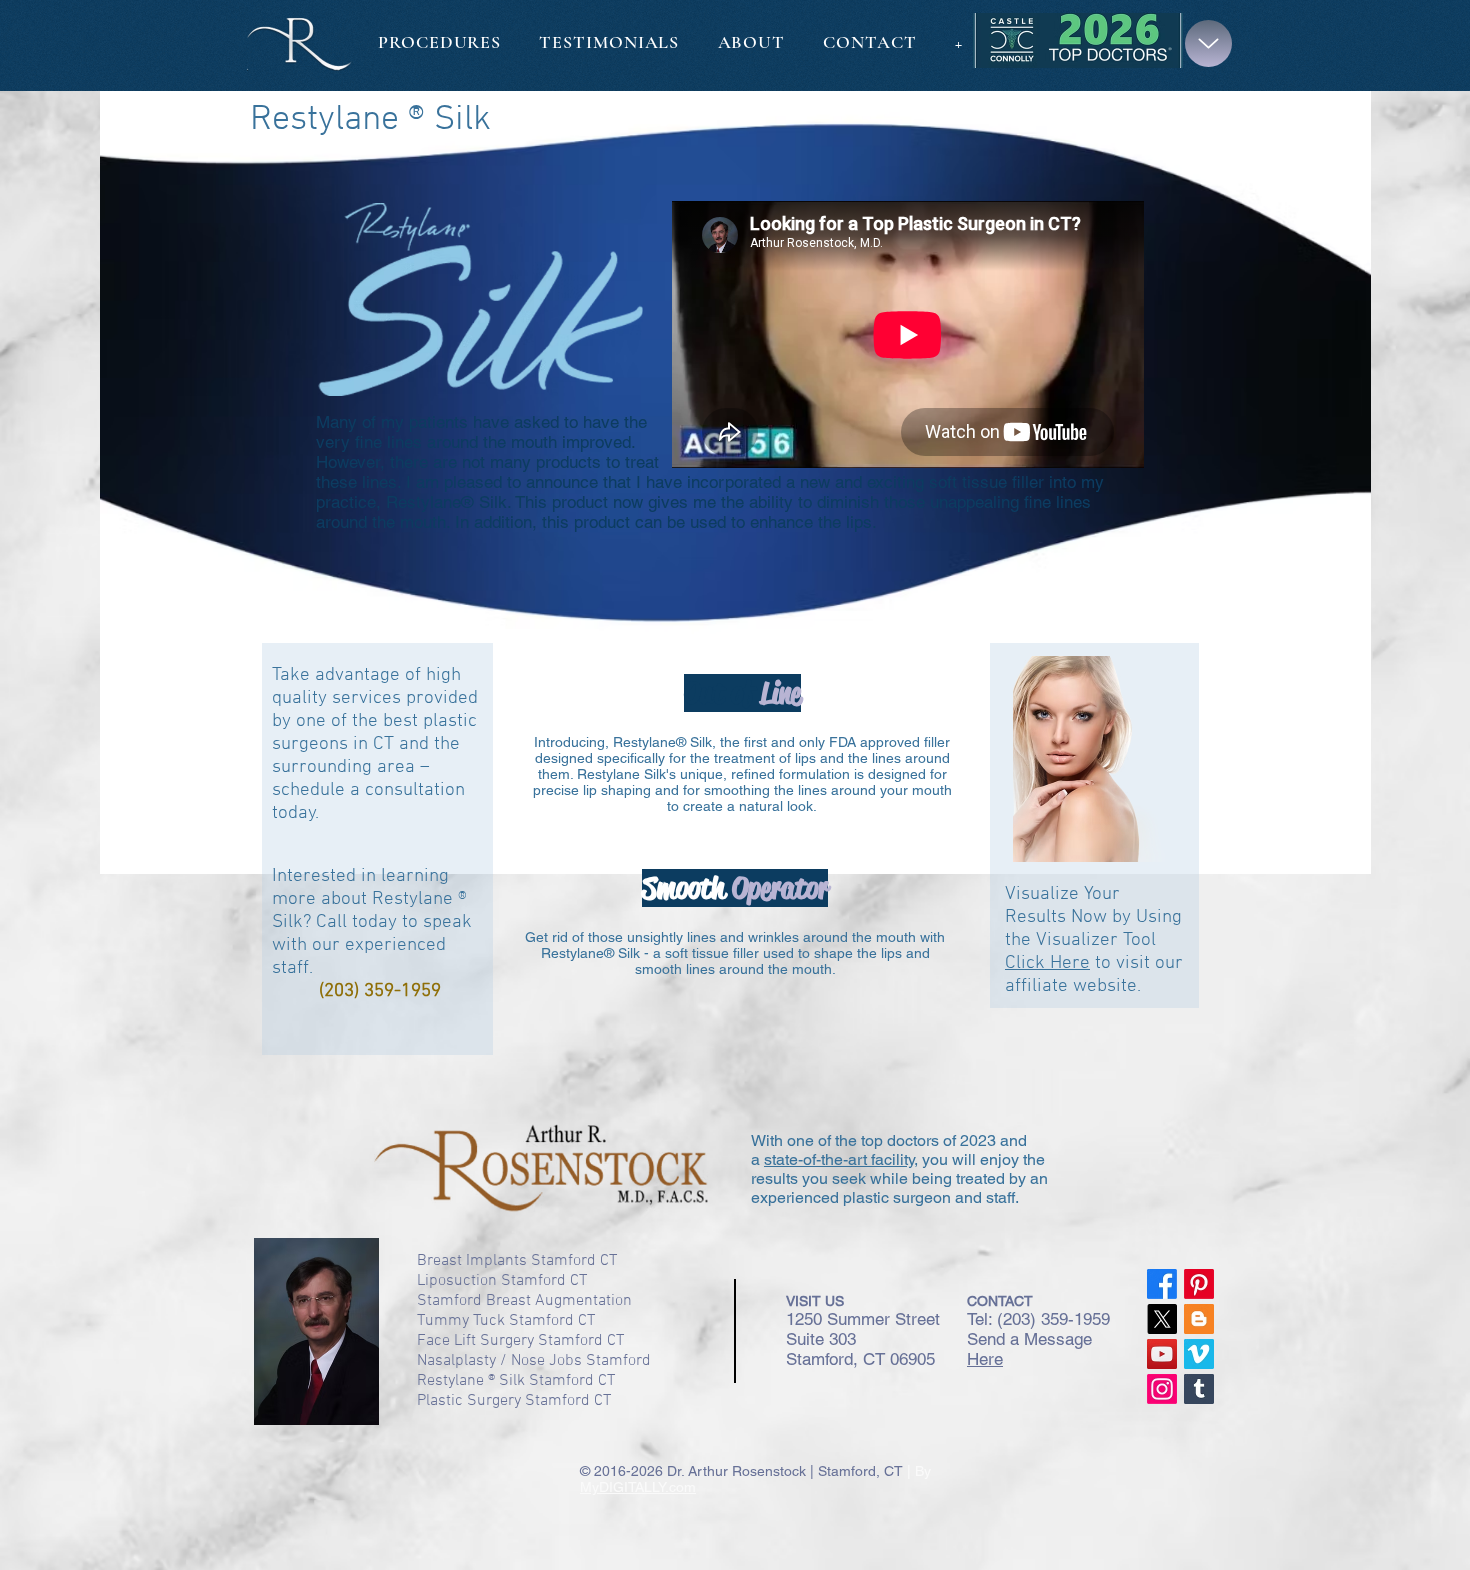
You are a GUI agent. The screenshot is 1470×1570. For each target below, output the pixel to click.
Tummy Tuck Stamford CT (506, 1321)
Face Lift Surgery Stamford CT (520, 1341)
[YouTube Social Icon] (1162, 1354)
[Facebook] (1162, 1284)
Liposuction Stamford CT (502, 1281)
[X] (1162, 1319)
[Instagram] (1162, 1389)
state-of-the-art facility (839, 1159)
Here (985, 1359)
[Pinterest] (1199, 1284)
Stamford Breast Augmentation (524, 1301)
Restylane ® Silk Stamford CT (516, 1381)
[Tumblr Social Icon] (1199, 1389)
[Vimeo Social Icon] (1199, 1354)
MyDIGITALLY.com (638, 1487)
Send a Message (1029, 1339)
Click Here (1047, 963)
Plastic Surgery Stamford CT (514, 1401)
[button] (1208, 43)
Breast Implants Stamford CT (517, 1261)
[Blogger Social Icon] (1199, 1319)
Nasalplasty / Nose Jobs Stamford (534, 1361)
